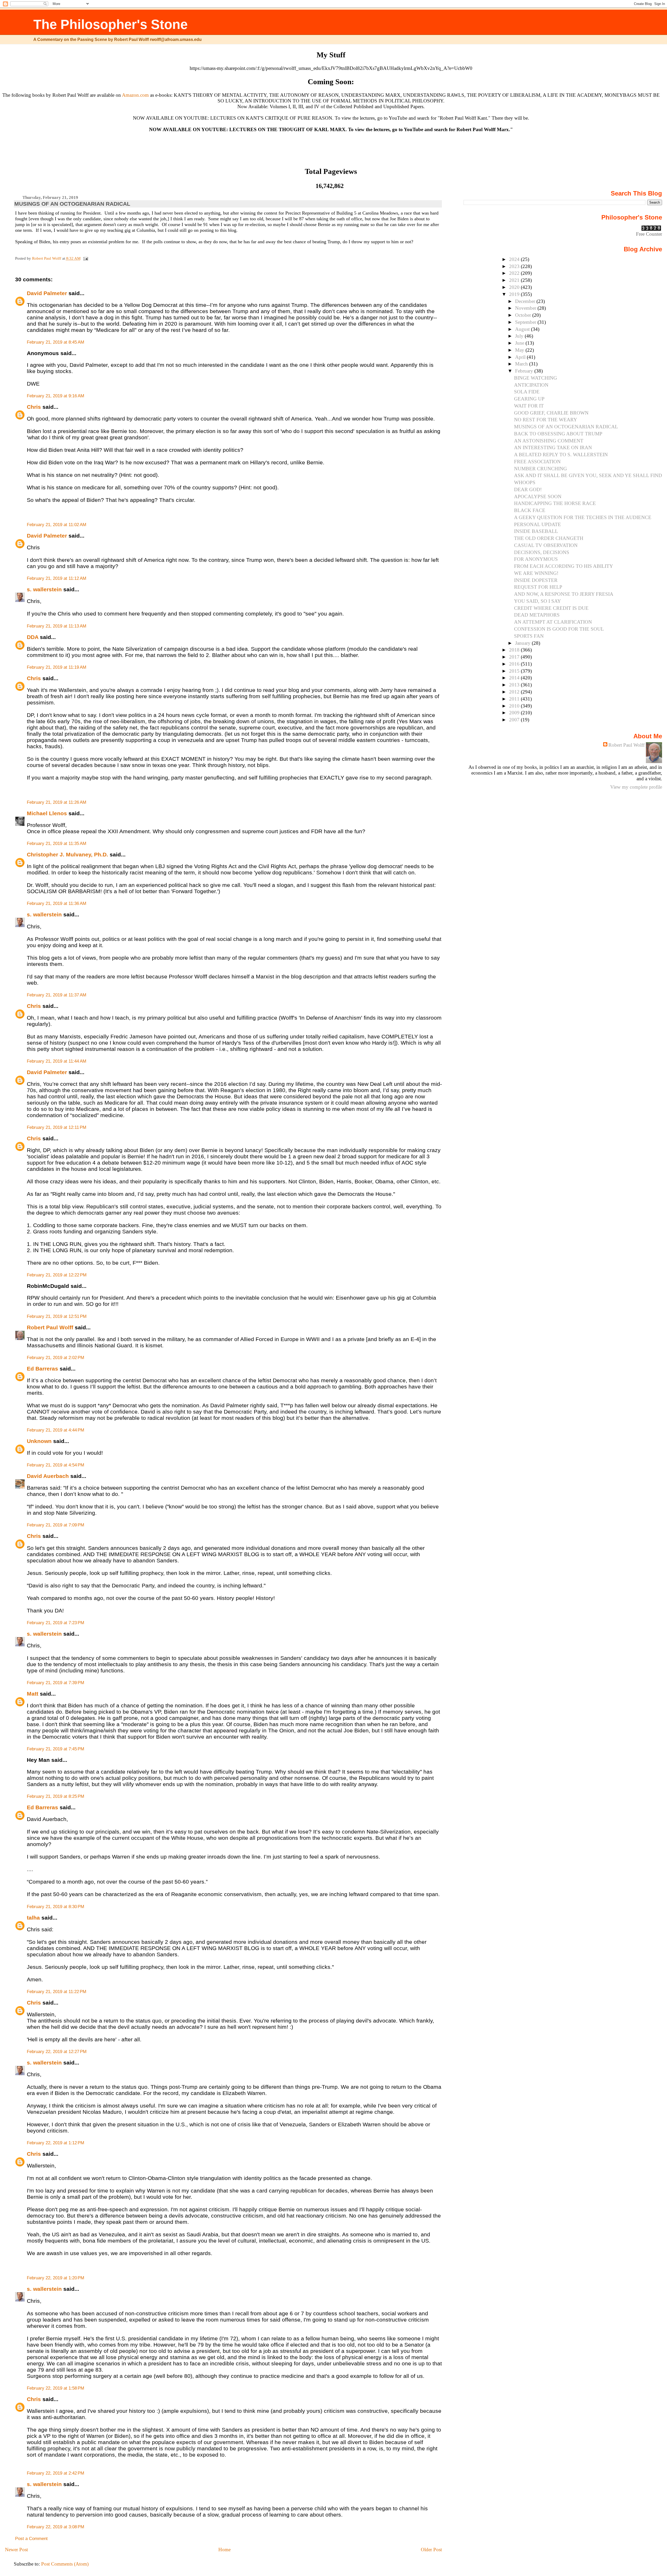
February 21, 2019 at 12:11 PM (57, 1127)
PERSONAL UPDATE (538, 524)
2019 (515, 294)
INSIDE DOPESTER (536, 580)
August (523, 329)
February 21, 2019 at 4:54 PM (55, 1465)
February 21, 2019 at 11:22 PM (57, 1992)
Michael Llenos (47, 813)
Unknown (39, 1441)
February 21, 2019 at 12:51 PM (57, 1316)
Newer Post (16, 2550)
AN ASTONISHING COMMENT (549, 441)
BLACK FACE (530, 510)
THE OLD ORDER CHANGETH (549, 538)
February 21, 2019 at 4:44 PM (55, 1430)
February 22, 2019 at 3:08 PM (55, 2527)
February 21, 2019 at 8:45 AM (55, 342)
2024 (515, 259)
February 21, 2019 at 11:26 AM (57, 802)
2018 (515, 650)
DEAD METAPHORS (537, 615)
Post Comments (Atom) (65, 2564)
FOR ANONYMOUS (536, 559)
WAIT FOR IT (529, 406)
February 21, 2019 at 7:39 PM (55, 1683)
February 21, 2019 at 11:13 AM (57, 626)
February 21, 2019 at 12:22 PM (57, 1275)
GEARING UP (529, 399)
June (520, 343)
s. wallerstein (44, 589)
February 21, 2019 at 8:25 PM (55, 1796)
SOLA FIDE (527, 392)
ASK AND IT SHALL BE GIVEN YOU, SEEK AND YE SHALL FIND (588, 475)
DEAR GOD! (528, 489)
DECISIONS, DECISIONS (542, 552)
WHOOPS (525, 482)
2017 (515, 657)
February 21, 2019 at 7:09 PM (55, 1525)
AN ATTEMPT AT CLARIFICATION (553, 622)
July (520, 336)
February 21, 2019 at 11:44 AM (57, 1061)
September (526, 322)
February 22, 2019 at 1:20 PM (55, 2278)
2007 (515, 720)
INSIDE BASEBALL (536, 531)
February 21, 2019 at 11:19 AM (57, 667)
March (522, 364)
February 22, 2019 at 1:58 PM (55, 2388)
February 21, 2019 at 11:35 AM (57, 844)
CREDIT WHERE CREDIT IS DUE (551, 608)
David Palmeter (47, 293)
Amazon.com (135, 95)
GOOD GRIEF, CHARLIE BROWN (551, 413)
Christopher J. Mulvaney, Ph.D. (67, 854)
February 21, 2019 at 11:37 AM (57, 995)
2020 (515, 287)
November (526, 308)
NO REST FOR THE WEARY (546, 420)
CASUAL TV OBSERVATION (546, 545)
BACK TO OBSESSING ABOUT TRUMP (558, 434)
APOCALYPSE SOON (538, 497)
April (521, 357)
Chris (34, 407)
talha (33, 1918)
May (520, 350)
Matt (33, 1694)
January (523, 643)
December (526, 301)
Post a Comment (31, 2539)
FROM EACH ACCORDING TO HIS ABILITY (564, 566)
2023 (515, 266)
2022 (515, 273)
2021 (515, 280)
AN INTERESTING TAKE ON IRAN (553, 447)
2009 (515, 713)
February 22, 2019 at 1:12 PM (55, 2143)
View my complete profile (636, 787)
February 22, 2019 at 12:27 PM (57, 2052)
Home (224, 2550)
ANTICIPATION (531, 385)
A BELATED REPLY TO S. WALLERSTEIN (561, 455)
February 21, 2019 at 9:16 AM (55, 396)
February (525, 371)
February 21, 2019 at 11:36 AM (57, 903)
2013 (515, 685)
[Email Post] (85, 258)
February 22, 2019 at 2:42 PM (55, 2473)
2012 (515, 692)
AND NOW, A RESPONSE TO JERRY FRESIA (564, 594)
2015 (515, 671)
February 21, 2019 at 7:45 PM (55, 1749)
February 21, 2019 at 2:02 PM (55, 1358)
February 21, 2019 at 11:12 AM (57, 578)
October (524, 315)
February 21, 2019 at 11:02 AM (57, 525)
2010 (515, 706)
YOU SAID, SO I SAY (538, 601)
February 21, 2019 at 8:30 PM (55, 1907)
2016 (515, 664)
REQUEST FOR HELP (538, 587)
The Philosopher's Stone (110, 24)
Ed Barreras (42, 1369)
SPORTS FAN (529, 636)
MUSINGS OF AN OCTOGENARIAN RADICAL (566, 427)
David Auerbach (48, 1476)
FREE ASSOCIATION (537, 462)
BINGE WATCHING (536, 378)
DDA (33, 637)
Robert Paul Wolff (50, 1327)
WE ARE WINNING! (536, 573)
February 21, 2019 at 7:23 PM (55, 1623)
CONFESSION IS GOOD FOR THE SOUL (559, 629)
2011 (515, 699)
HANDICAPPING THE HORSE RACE (555, 503)
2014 (515, 678)
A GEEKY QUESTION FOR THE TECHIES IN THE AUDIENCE (583, 517)
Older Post (431, 2550)
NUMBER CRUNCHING (541, 469)
